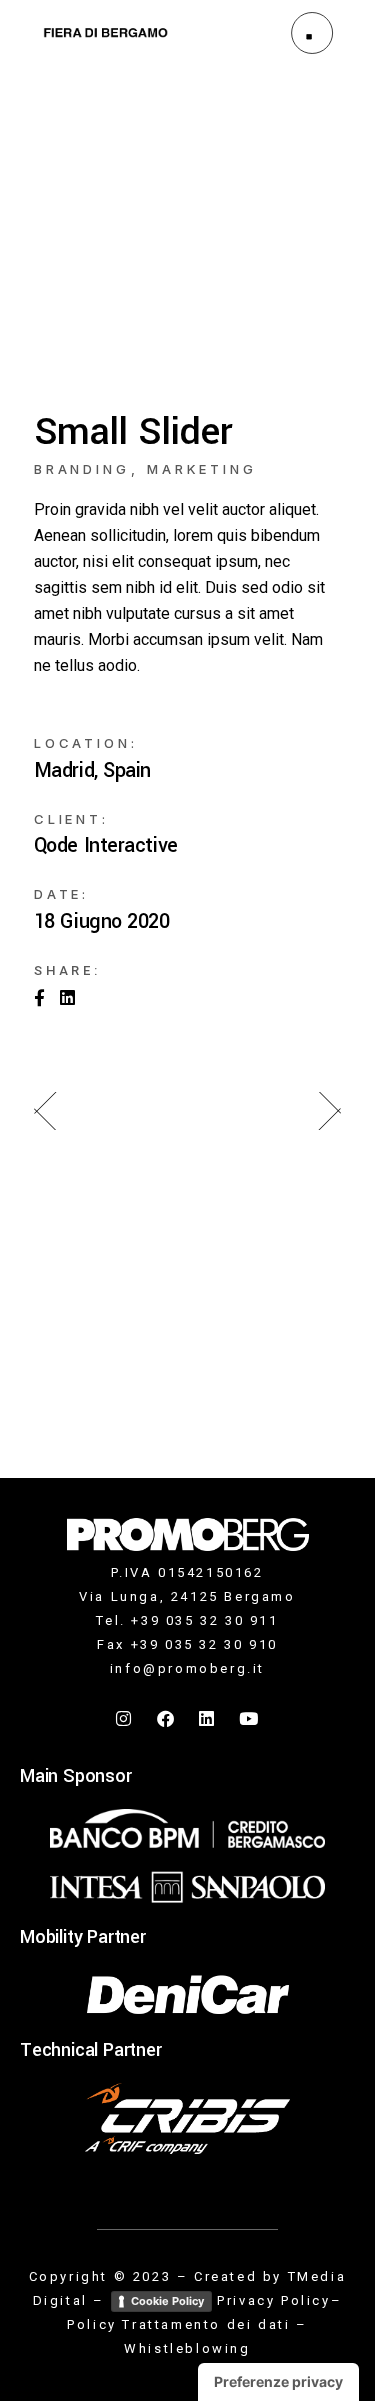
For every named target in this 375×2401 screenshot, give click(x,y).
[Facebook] (167, 1718)
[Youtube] (250, 1718)
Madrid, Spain (92, 771)
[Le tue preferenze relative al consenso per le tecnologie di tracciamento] (278, 2382)
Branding (82, 469)
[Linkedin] (208, 1718)
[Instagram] (125, 1718)
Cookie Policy (167, 2301)
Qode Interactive (106, 846)
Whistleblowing (187, 2348)
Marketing (202, 469)
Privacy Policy (273, 2300)
